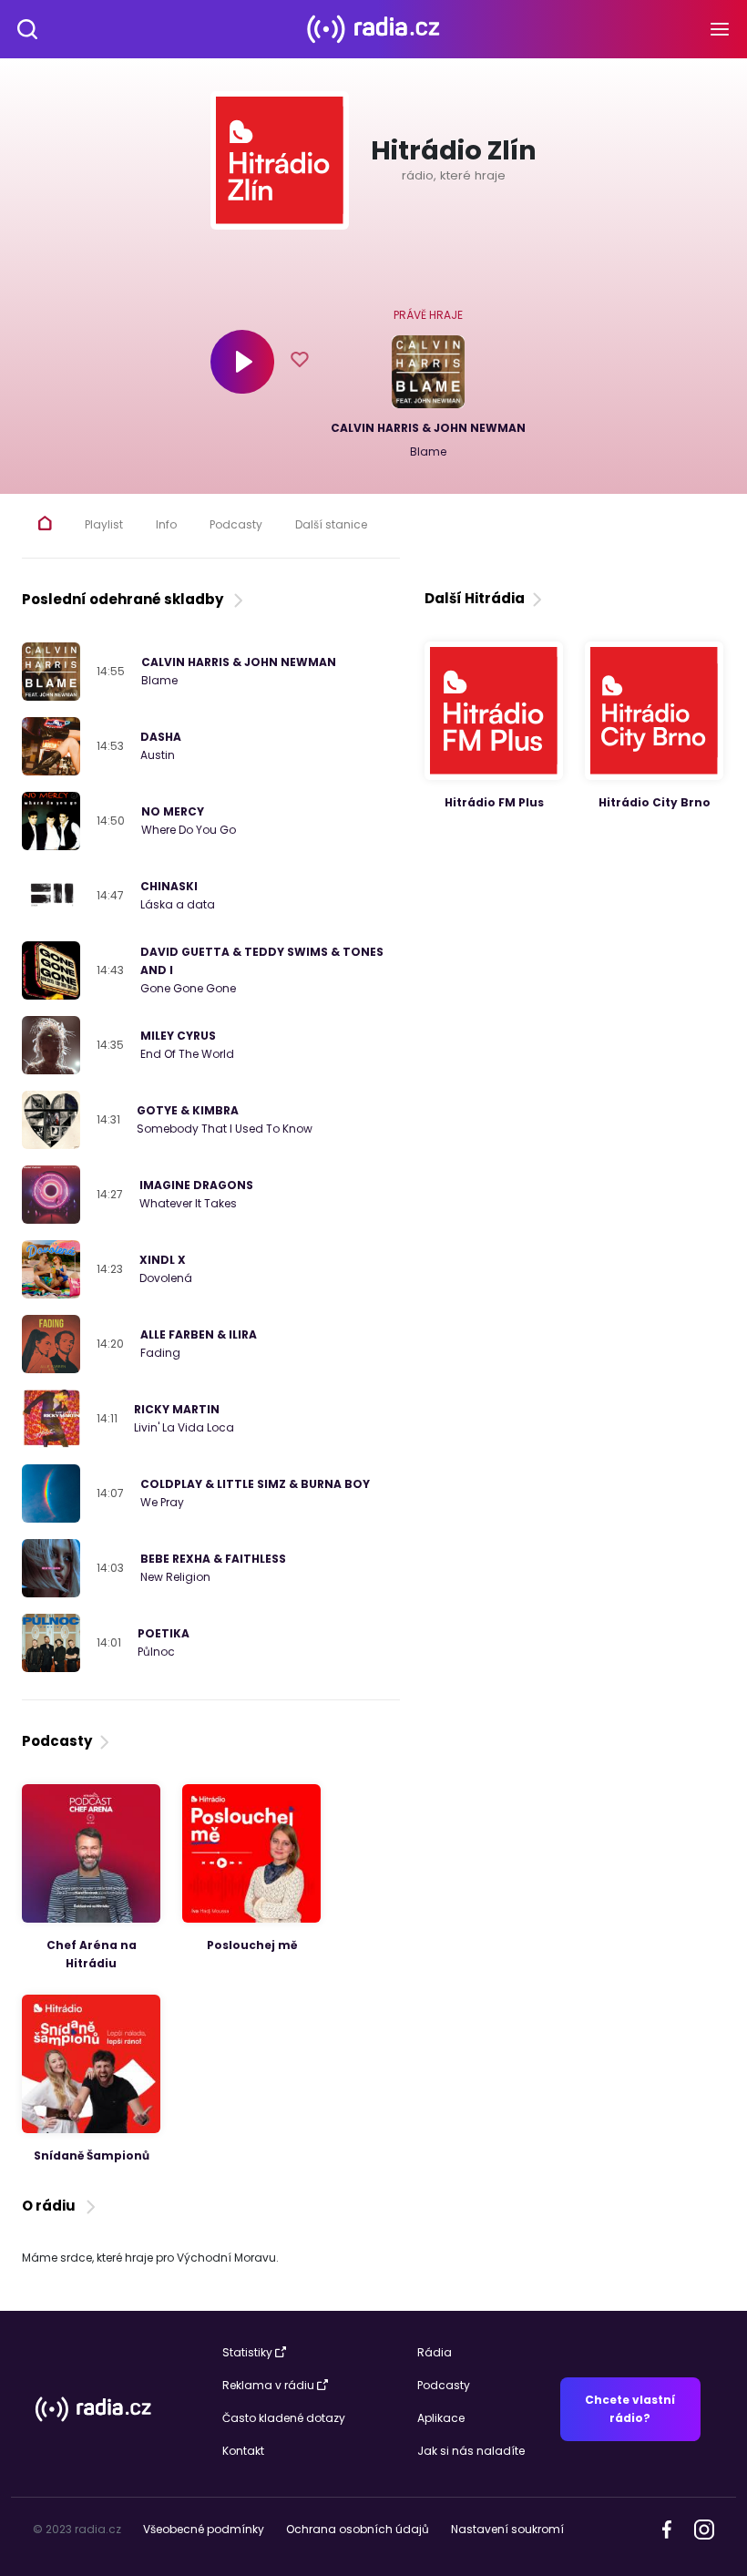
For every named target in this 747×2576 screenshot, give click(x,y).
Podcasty (57, 1741)
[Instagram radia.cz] (704, 2528)
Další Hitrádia (475, 598)
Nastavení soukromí (507, 2529)
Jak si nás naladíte (471, 2451)
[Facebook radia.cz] (667, 2528)
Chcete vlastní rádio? (630, 2409)
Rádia (435, 2352)
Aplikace (441, 2418)
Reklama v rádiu (268, 2385)
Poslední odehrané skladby (125, 599)
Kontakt (243, 2451)
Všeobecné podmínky (204, 2529)
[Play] (242, 362)
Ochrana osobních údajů (358, 2529)
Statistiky (247, 2352)
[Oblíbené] (300, 362)
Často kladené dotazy (284, 2418)
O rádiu (51, 2206)
